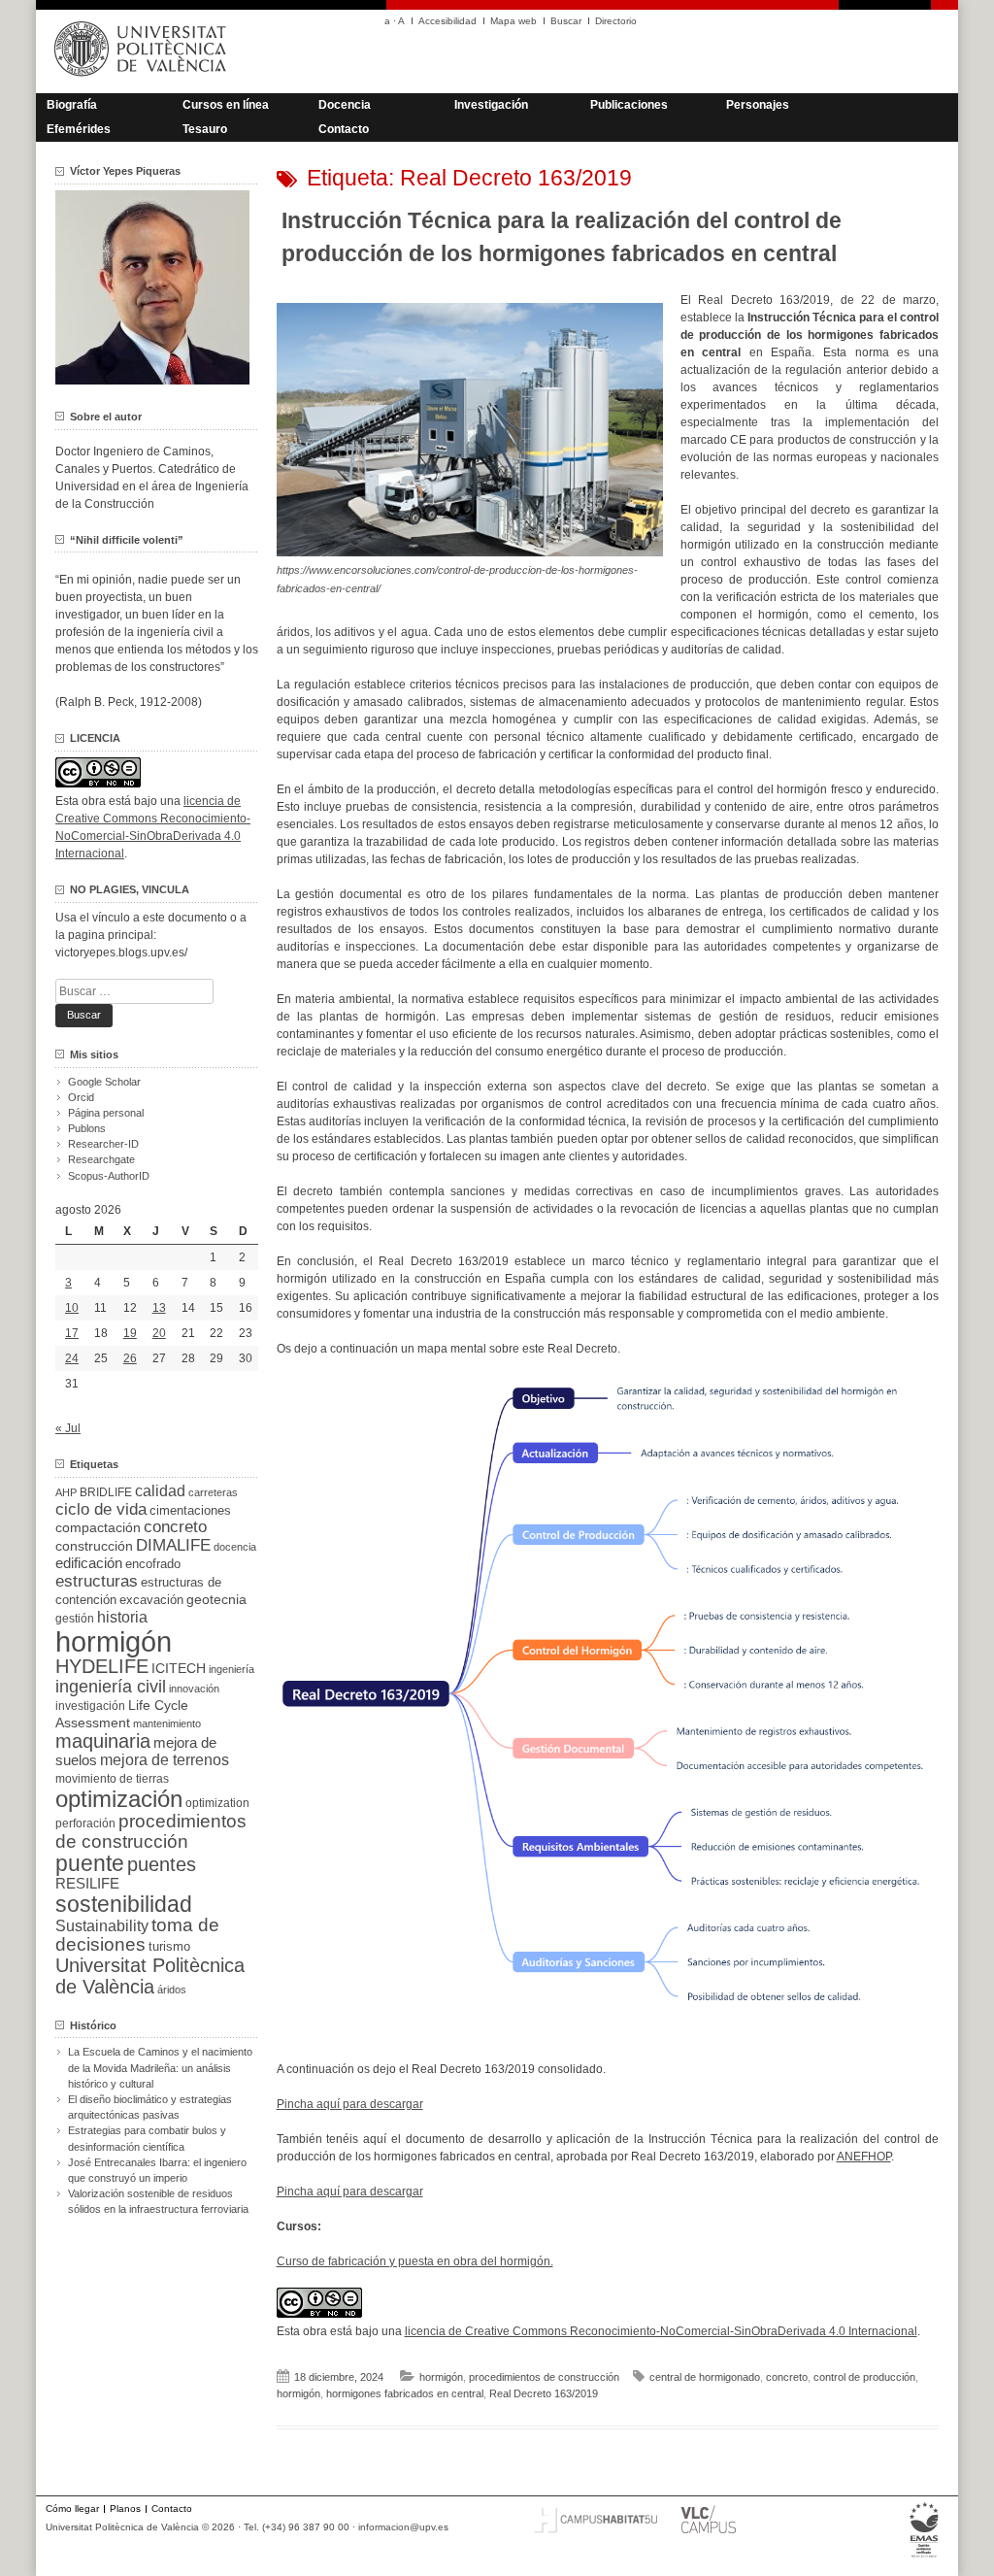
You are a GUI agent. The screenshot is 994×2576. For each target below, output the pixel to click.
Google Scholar (104, 1082)
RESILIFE (87, 1883)
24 (72, 1358)
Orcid (81, 1097)
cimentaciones (190, 1510)
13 (159, 1308)
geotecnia (216, 1600)
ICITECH (179, 1669)
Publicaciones (629, 105)
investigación (90, 1706)
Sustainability (102, 1926)
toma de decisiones (137, 1935)
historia (122, 1617)
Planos (125, 2509)
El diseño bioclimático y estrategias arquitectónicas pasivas (150, 2107)
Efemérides (79, 129)
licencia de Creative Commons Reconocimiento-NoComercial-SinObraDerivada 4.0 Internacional (661, 2331)
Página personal (106, 1113)
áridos (172, 1990)
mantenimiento (167, 1723)
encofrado (153, 1564)
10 (72, 1308)
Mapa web (514, 21)
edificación (89, 1563)
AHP (66, 1492)
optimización (119, 1799)
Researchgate (101, 1159)
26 (130, 1358)
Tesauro (205, 129)
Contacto (344, 129)
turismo (169, 1947)
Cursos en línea (226, 105)
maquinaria (103, 1741)
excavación (151, 1600)
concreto (787, 2377)
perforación (85, 1823)
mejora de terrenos (165, 1760)
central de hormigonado (705, 2377)
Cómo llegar (72, 2509)
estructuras (97, 1581)
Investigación (491, 105)
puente (90, 1863)
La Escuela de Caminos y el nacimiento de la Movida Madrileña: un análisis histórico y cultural (160, 2067)
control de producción (864, 2377)
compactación (98, 1527)
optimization (217, 1803)
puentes (162, 1864)
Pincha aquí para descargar (350, 2104)
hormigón (441, 2377)
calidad (160, 1491)
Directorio (616, 21)
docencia (235, 1547)
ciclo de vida (101, 1509)
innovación (194, 1689)
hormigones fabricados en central (405, 2393)
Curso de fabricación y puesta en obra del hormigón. (415, 2261)
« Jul (68, 1428)
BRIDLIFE (106, 1492)
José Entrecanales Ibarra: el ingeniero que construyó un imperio (157, 2170)
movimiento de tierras (112, 1779)
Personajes (758, 105)
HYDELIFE (102, 1666)
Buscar (566, 21)
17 (72, 1333)
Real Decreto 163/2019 (544, 2393)
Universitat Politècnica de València (150, 1976)
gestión (75, 1618)
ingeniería (232, 1669)
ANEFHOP (864, 2157)
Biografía (72, 105)
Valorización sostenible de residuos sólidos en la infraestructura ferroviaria (158, 2201)
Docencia (345, 105)
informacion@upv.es (403, 2527)
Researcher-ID (103, 1144)
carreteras (213, 1492)
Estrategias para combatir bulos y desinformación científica (147, 2138)
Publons (87, 1128)
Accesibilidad (447, 21)
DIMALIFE (173, 1545)
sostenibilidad (124, 1904)
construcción (94, 1546)
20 (159, 1333)
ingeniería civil (111, 1686)
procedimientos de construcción (544, 2377)
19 (130, 1333)
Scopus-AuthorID (109, 1176)
